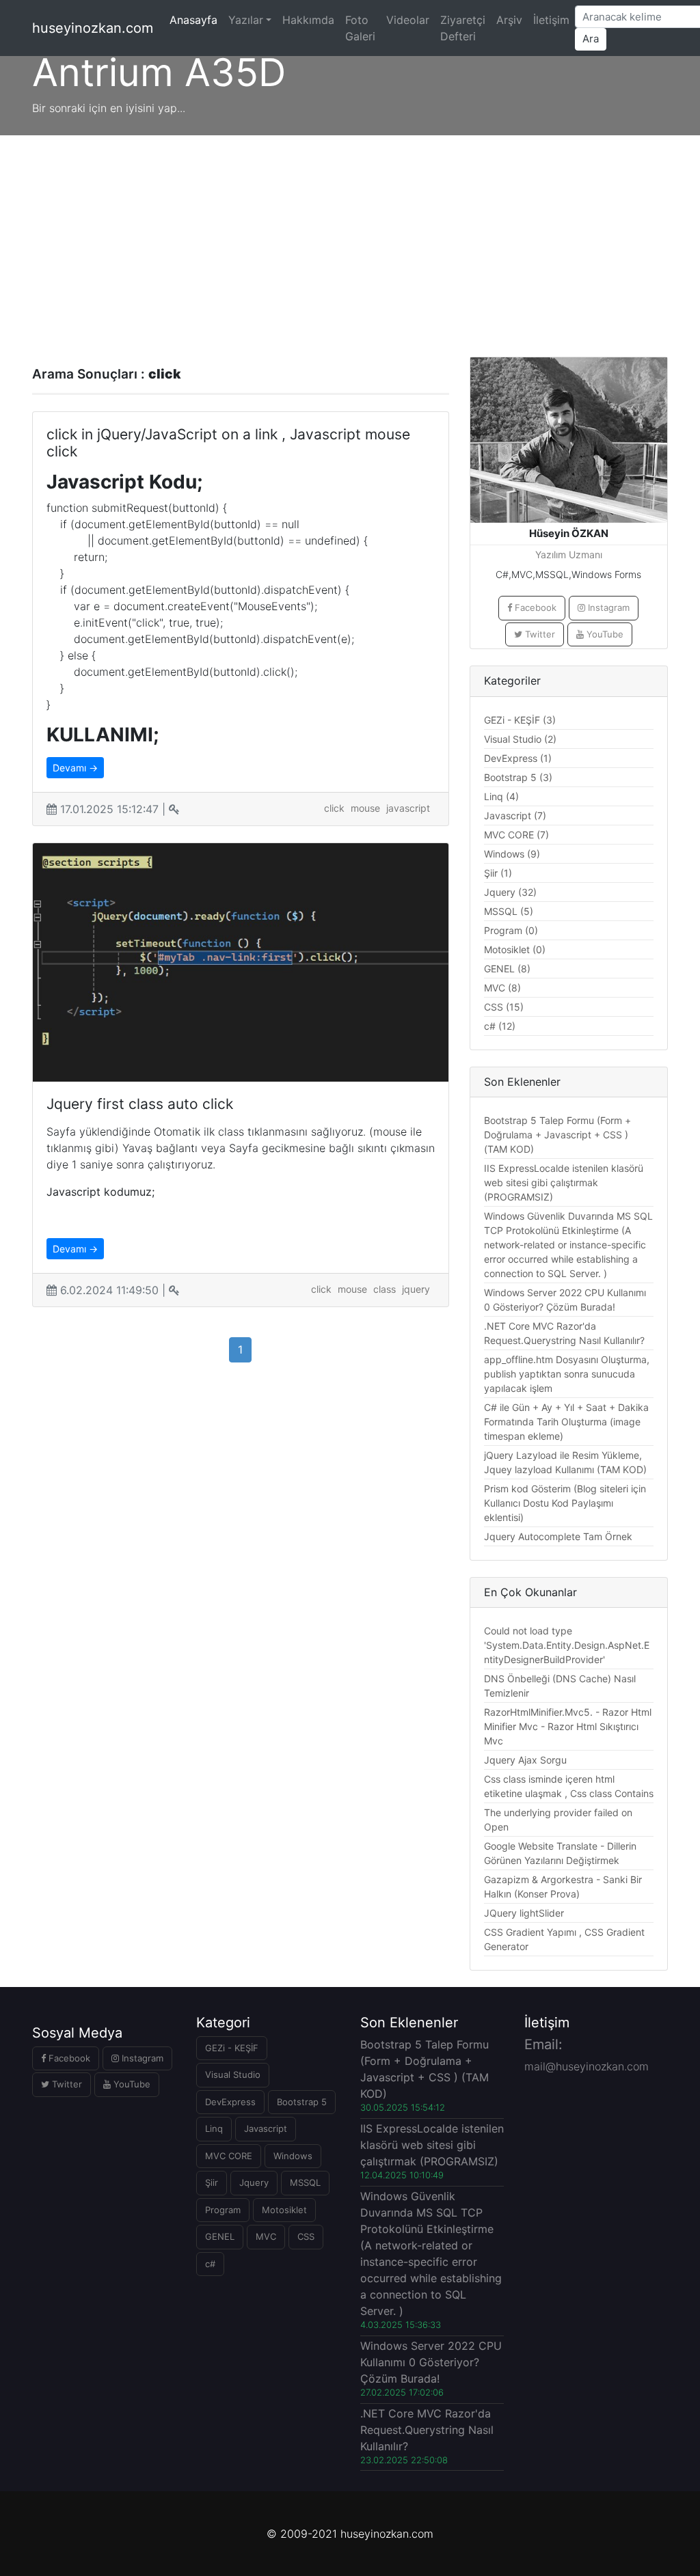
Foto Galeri (360, 28)
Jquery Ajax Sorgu (525, 1760)
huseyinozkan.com (93, 28)
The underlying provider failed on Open (558, 1820)
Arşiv (509, 20)
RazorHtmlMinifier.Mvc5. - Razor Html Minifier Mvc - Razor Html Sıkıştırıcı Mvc (568, 1726)
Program (223, 2210)
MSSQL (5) (509, 911)
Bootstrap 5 (302, 2102)
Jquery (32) (510, 892)
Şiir (212, 2182)
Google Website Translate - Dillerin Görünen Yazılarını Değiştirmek (560, 1853)
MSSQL (305, 2182)
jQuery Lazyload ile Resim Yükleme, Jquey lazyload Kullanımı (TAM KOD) (565, 1462)
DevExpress (230, 2102)
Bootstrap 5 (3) (518, 777)
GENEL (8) (507, 969)
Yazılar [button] (246, 20)
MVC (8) (502, 988)
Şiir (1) (498, 873)
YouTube (604, 634)
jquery (416, 1289)
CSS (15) (504, 1007)
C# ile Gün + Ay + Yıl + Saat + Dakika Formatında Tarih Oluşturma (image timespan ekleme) (566, 1422)
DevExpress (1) (518, 758)
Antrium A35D (159, 72)
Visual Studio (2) (520, 739)
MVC (266, 2236)
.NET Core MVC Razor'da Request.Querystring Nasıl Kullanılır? (564, 1333)
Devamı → (75, 768)
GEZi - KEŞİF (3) (520, 720)
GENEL (220, 2236)
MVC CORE (229, 2156)
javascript (408, 808)
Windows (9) (512, 854)
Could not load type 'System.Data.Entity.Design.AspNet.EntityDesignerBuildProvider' (567, 1645)
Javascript (266, 2128)
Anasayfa (196, 19)
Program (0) (511, 930)
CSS (306, 2236)
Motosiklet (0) (515, 949)
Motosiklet (284, 2210)
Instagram (607, 607)
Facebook (534, 607)
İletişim (551, 20)
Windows (293, 2156)
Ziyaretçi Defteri (463, 28)
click (334, 808)
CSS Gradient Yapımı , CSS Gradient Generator (564, 1939)
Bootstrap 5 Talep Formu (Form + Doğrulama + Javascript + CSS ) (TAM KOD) (557, 1135)
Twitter (539, 634)
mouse (365, 808)
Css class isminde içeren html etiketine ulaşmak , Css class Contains (569, 1786)
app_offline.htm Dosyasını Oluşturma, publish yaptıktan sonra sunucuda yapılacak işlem (567, 1374)
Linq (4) (501, 796)
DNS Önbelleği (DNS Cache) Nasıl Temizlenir (560, 1686)
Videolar (408, 20)
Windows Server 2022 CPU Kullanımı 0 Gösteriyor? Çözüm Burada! (565, 1300)
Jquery (254, 2182)
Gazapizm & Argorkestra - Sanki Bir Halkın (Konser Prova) (563, 1887)
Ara (591, 39)
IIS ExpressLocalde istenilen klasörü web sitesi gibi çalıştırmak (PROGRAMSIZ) (564, 1182)
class (385, 1289)
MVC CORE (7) (516, 835)
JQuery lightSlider (524, 1913)
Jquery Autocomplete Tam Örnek (558, 1536)
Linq (214, 2128)
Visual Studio (233, 2074)
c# (210, 2264)
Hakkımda (308, 20)
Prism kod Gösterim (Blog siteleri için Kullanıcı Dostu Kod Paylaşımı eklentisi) (565, 1503)
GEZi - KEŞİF (232, 2048)
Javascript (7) (515, 816)
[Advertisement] (350, 238)
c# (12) (500, 1026)
